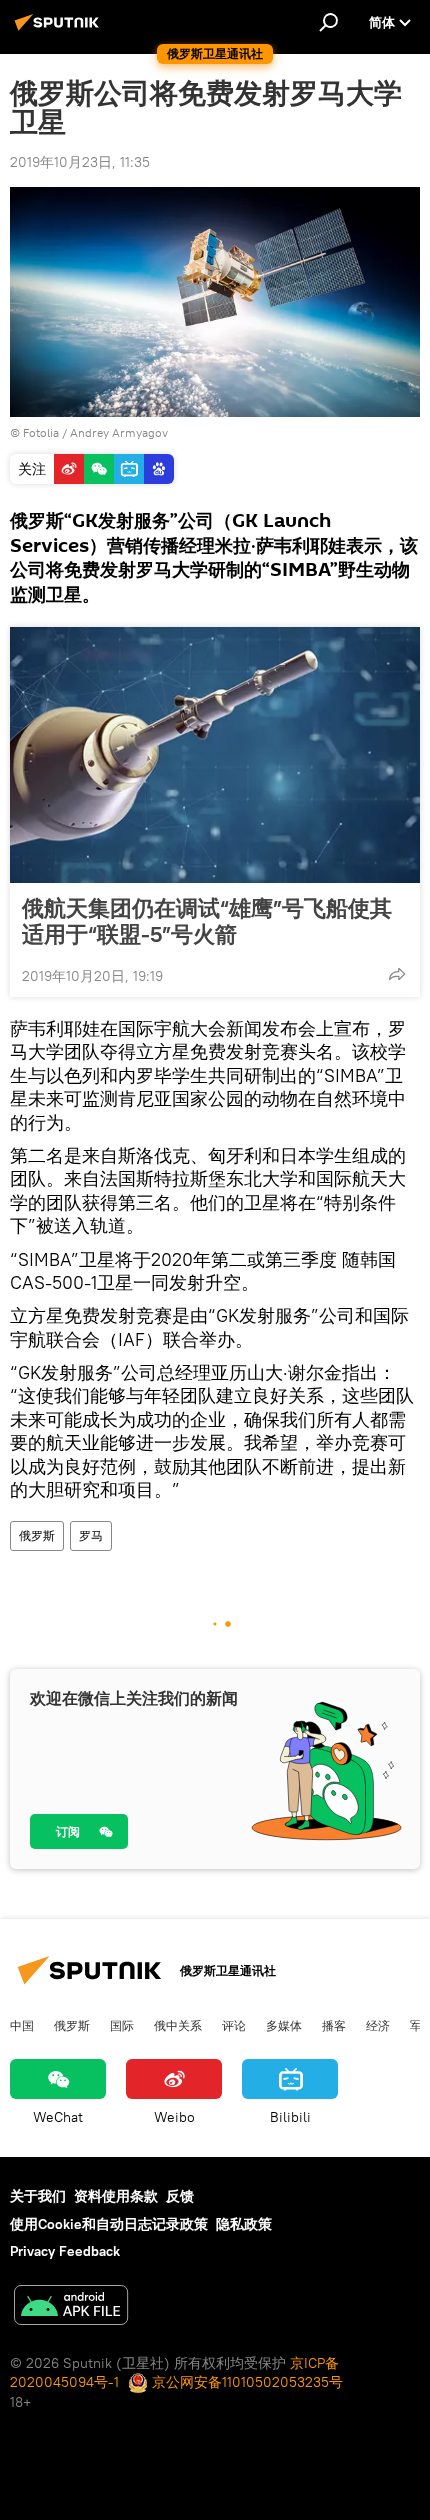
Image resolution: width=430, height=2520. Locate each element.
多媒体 (284, 2025)
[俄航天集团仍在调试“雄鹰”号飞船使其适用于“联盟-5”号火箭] (215, 755)
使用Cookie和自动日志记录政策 (109, 2224)
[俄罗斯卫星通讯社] (60, 30)
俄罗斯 (37, 1535)
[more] (397, 974)
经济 (378, 2025)
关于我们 (38, 2196)
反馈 (180, 2196)
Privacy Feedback (65, 2251)
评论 (234, 2025)
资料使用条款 (116, 2196)
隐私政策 (244, 2224)
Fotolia (41, 432)
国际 (122, 2025)
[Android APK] (71, 2307)
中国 (22, 2025)
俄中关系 (178, 2025)
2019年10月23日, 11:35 (80, 162)
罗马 (91, 1535)
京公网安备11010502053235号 (245, 2382)
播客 (334, 2025)
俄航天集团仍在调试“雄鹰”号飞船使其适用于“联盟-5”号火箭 (207, 921)
